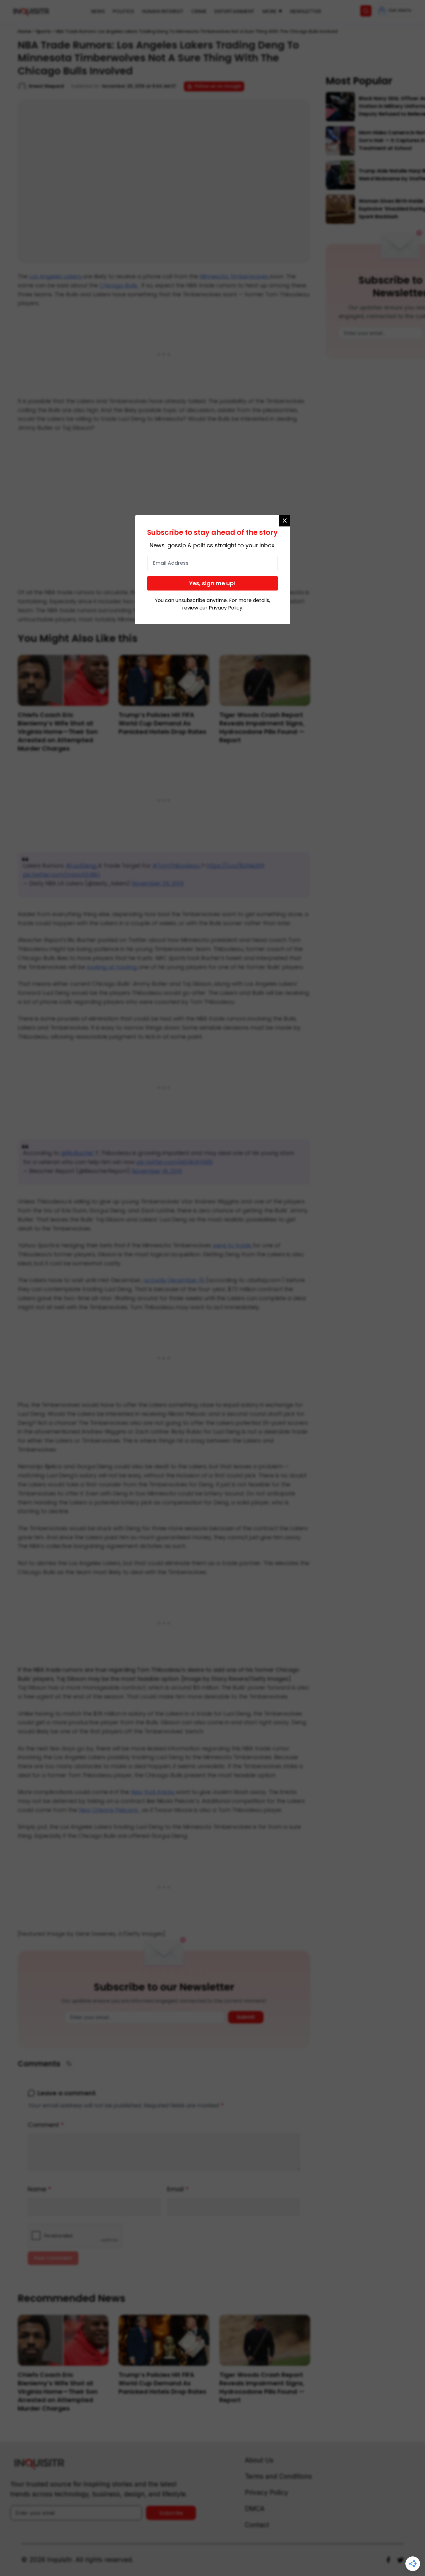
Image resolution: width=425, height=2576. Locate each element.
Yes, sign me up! (213, 583)
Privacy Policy (226, 608)
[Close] (285, 521)
